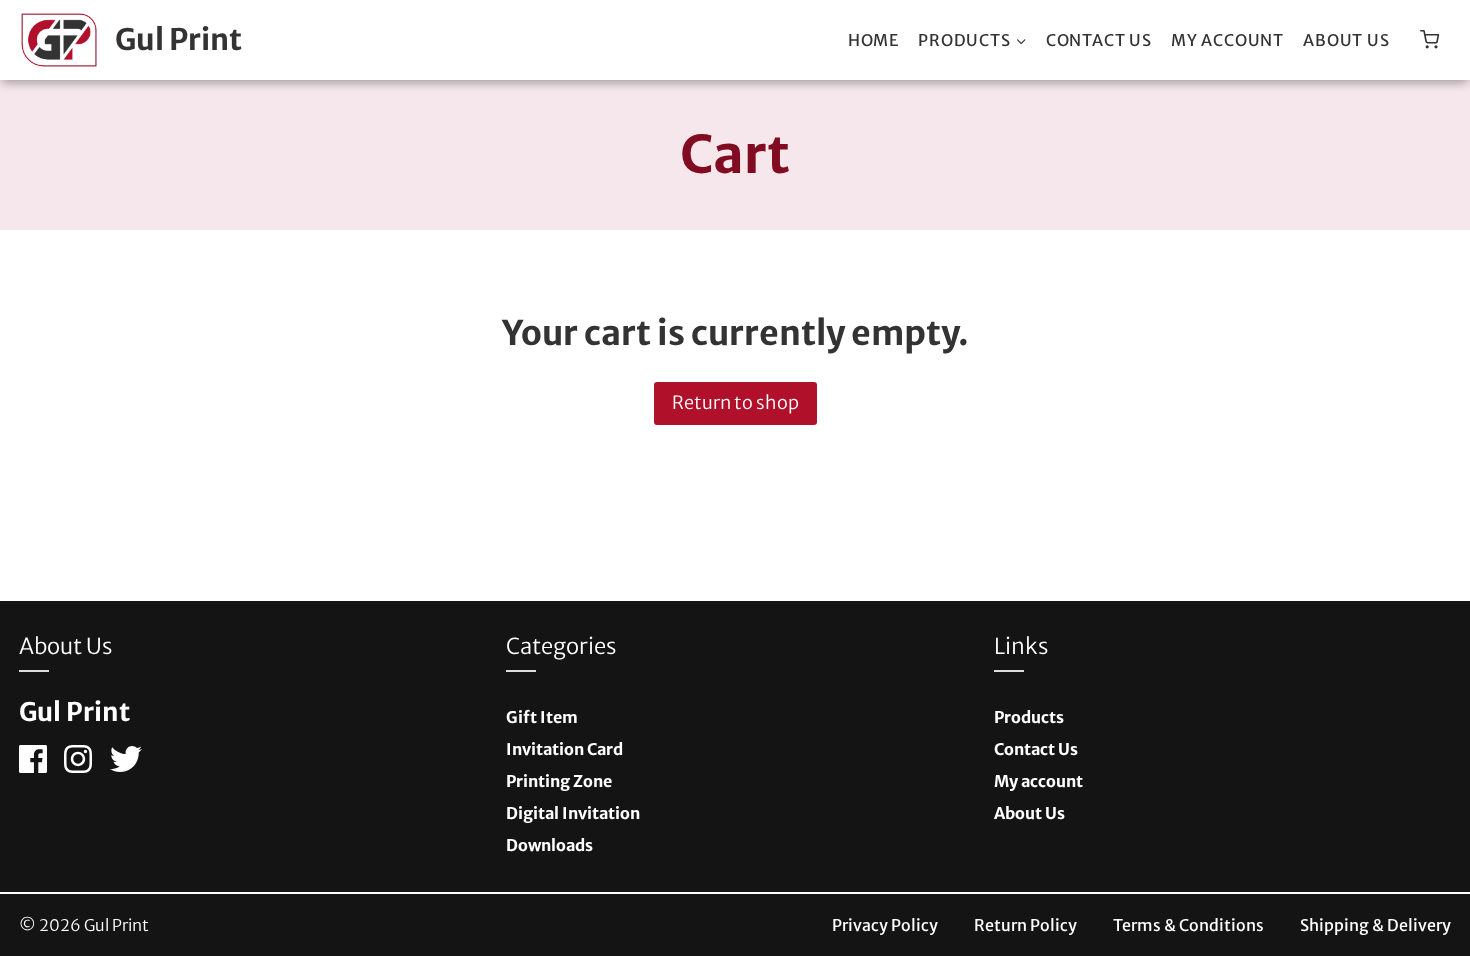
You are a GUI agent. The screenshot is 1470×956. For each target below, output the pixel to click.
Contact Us (1099, 40)
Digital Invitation (573, 813)
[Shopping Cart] (1430, 39)
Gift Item (542, 717)
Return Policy (1025, 925)
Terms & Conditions (1188, 925)
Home (873, 40)
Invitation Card (564, 749)
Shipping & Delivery (1375, 925)
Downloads (549, 845)
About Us (1346, 40)
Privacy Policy (885, 925)
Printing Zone (559, 781)
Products (1029, 717)
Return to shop (735, 402)
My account (1227, 40)
